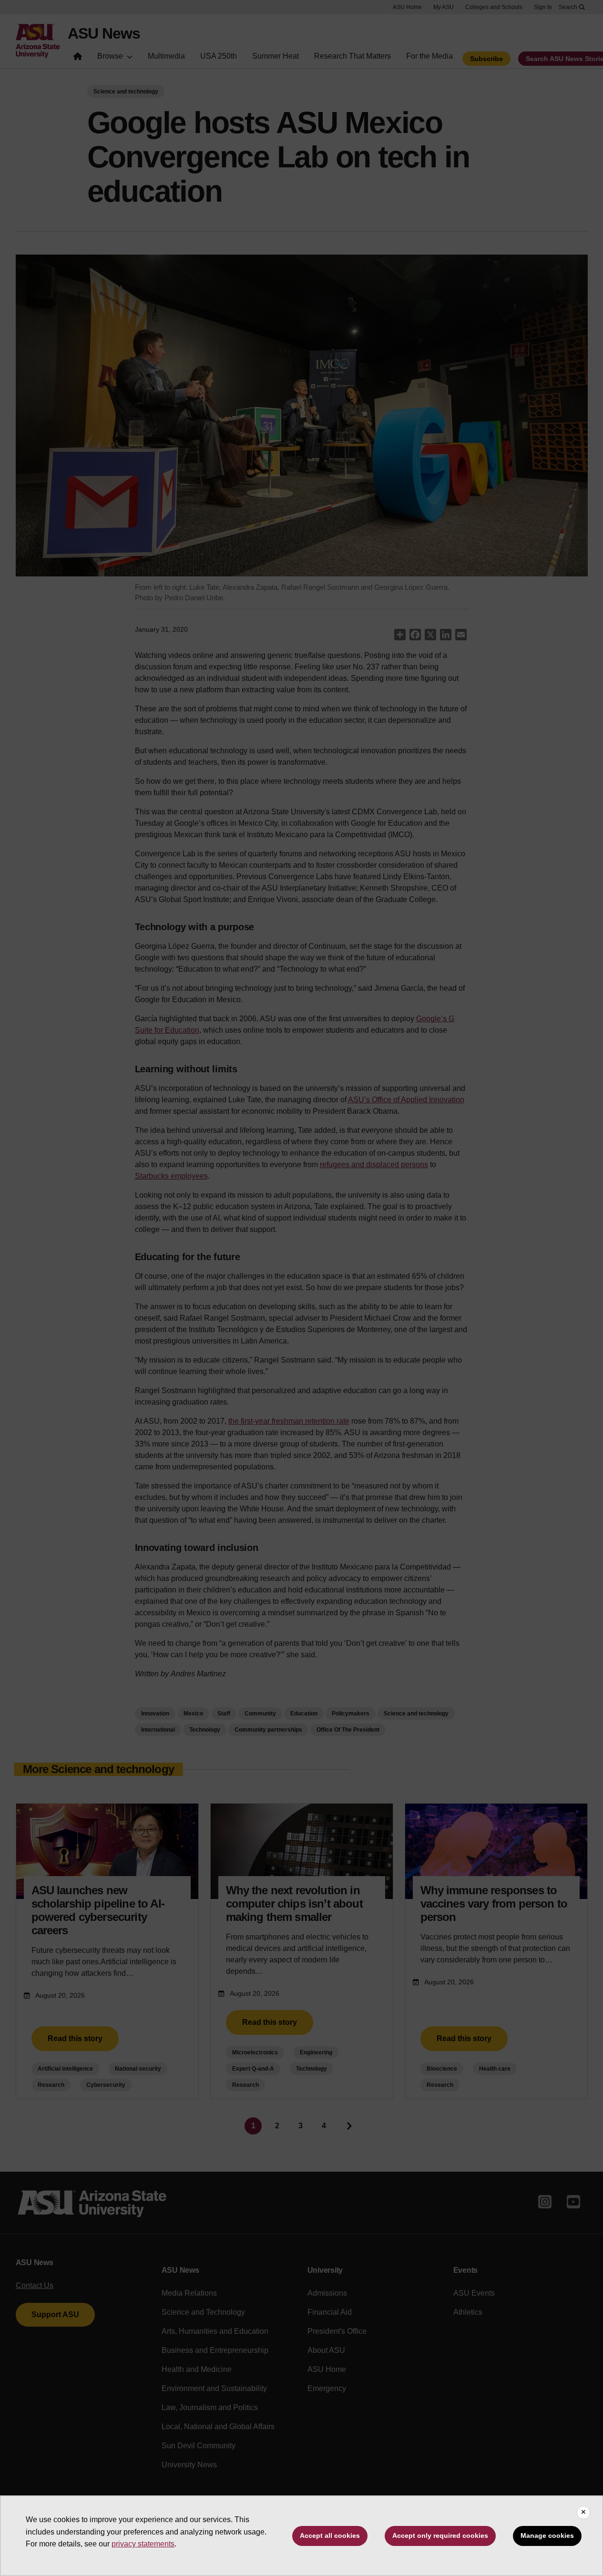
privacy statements (143, 2544)
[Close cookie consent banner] (583, 2513)
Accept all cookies (330, 2535)
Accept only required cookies (440, 2535)
